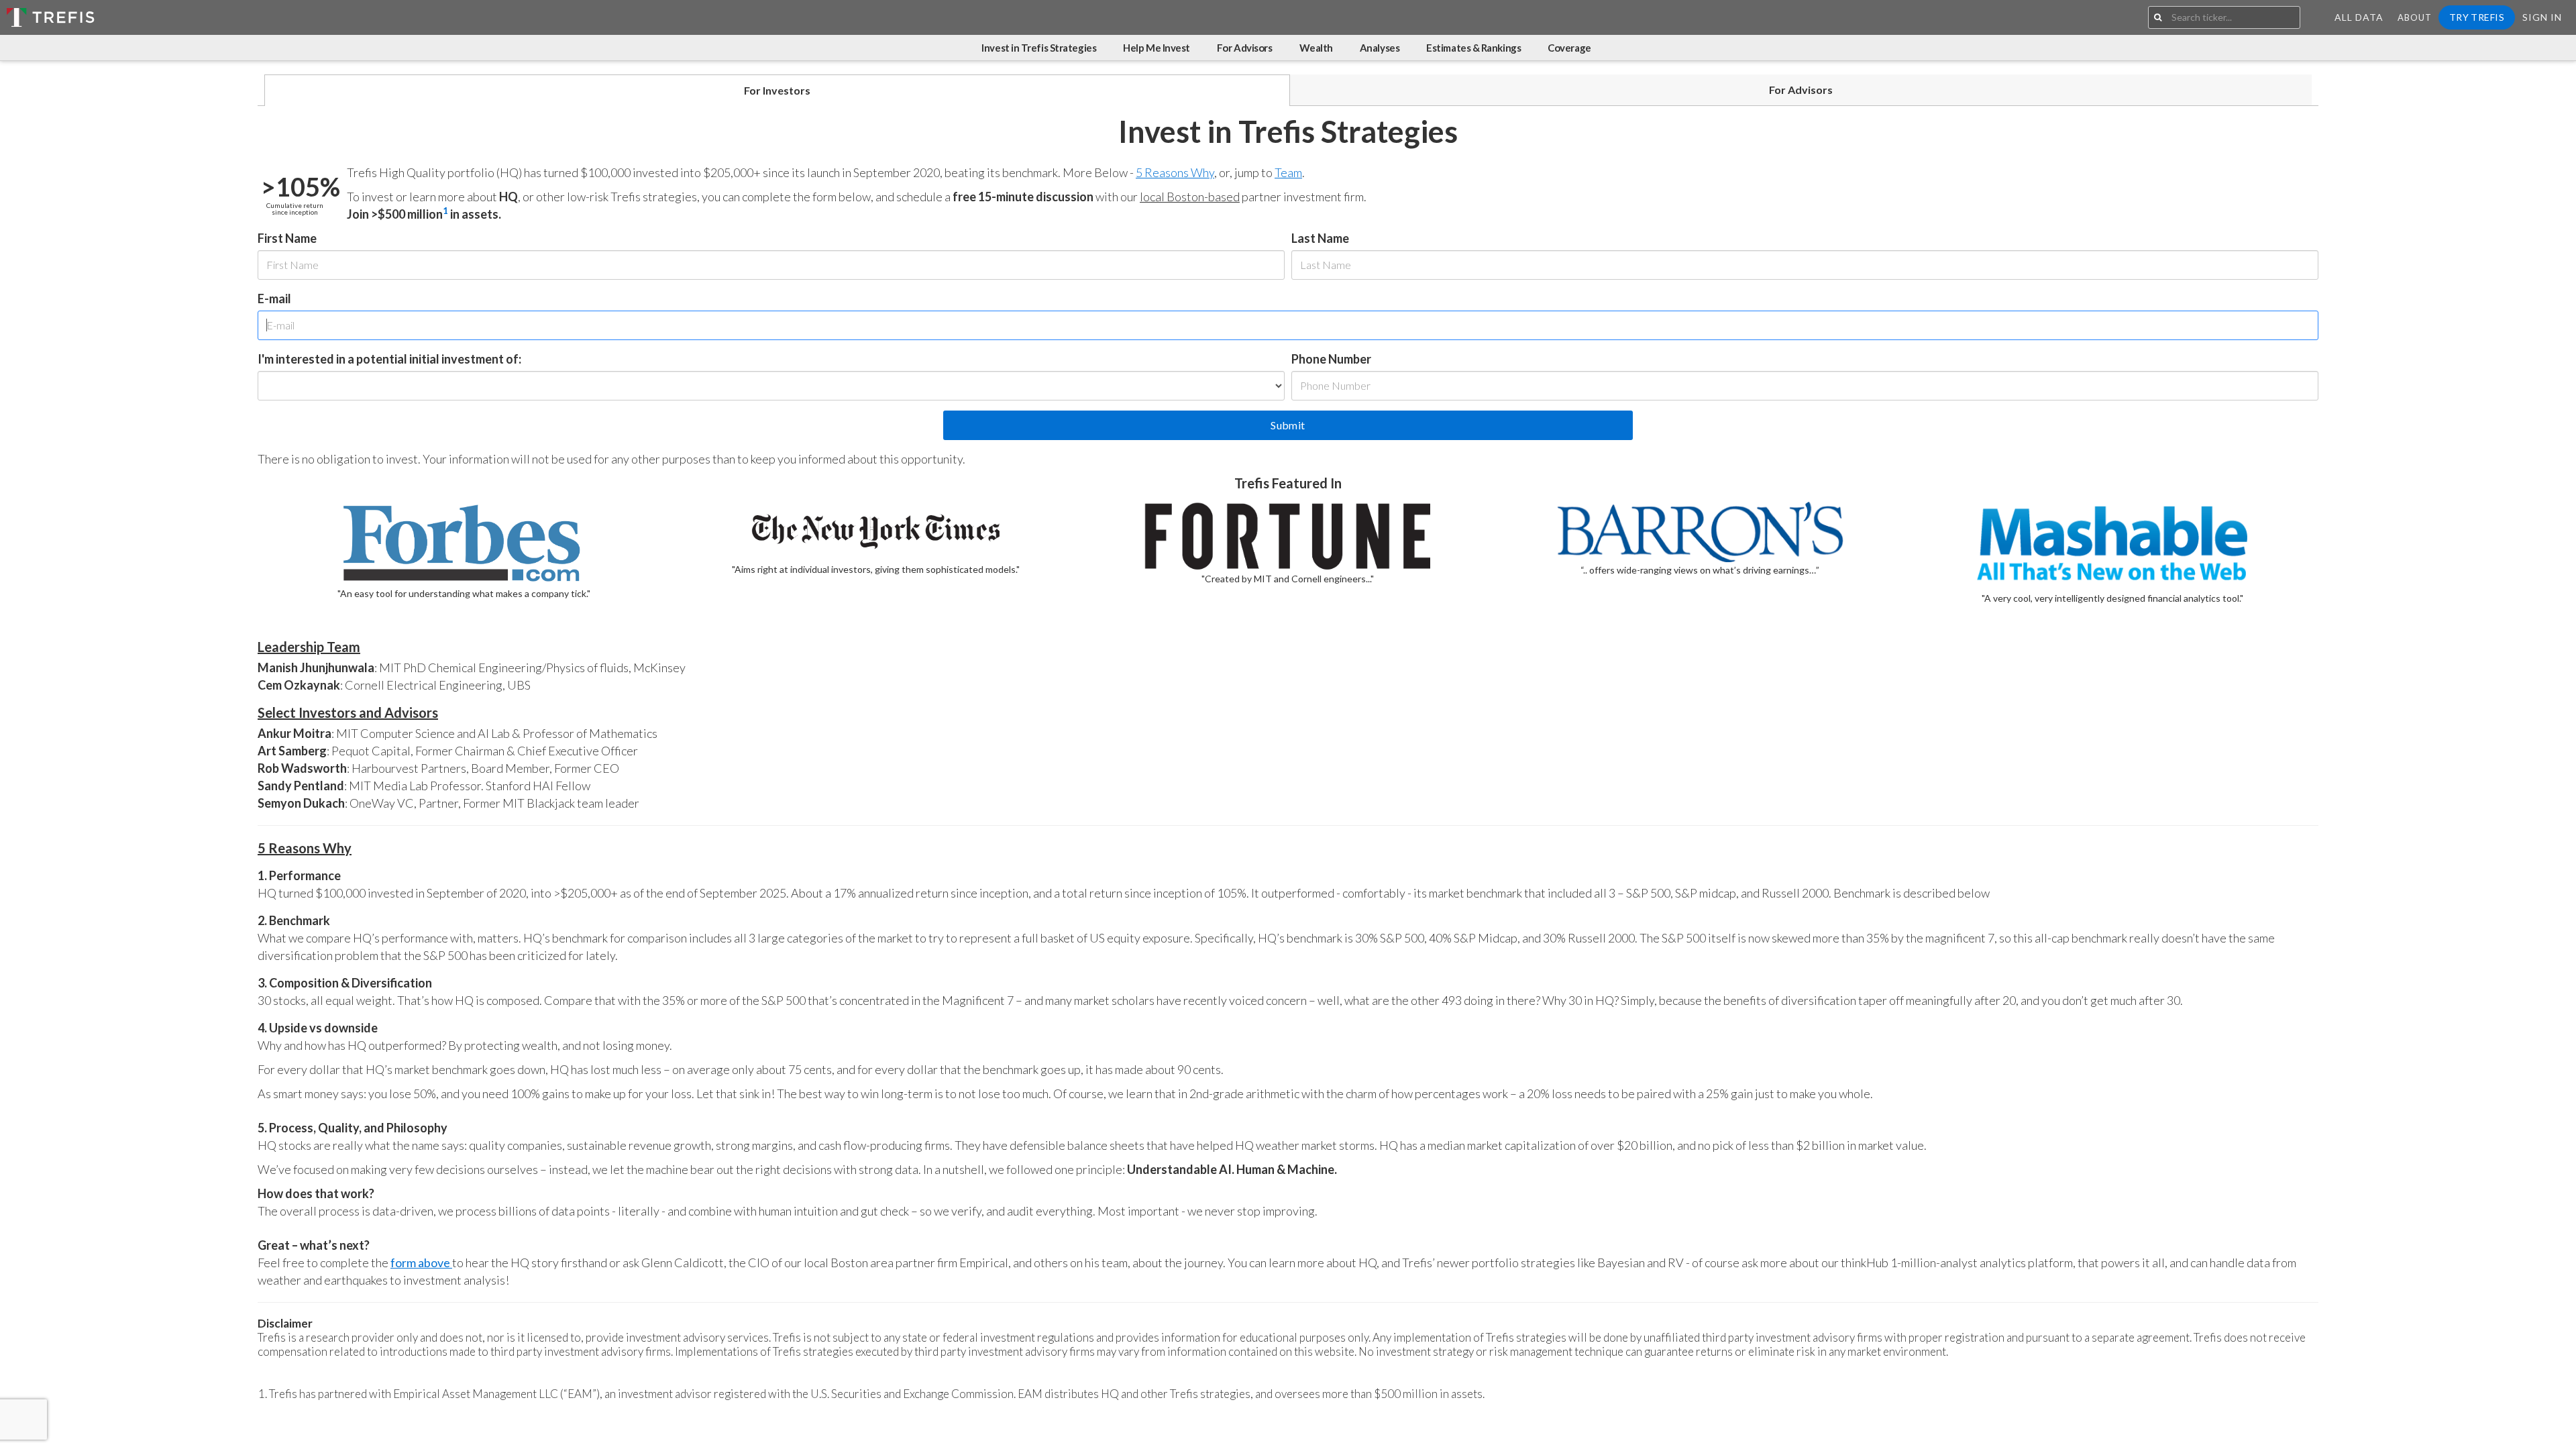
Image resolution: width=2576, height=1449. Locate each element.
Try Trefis (2477, 17)
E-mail (274, 299)
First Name (287, 238)
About (2415, 17)
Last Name (1320, 238)
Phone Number (1331, 359)
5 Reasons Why (1175, 172)
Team (1288, 172)
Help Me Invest (1157, 48)
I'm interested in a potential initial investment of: (389, 359)
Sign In (2542, 17)
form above (421, 1263)
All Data (2359, 17)
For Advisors (1245, 48)
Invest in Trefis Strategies (1039, 48)
